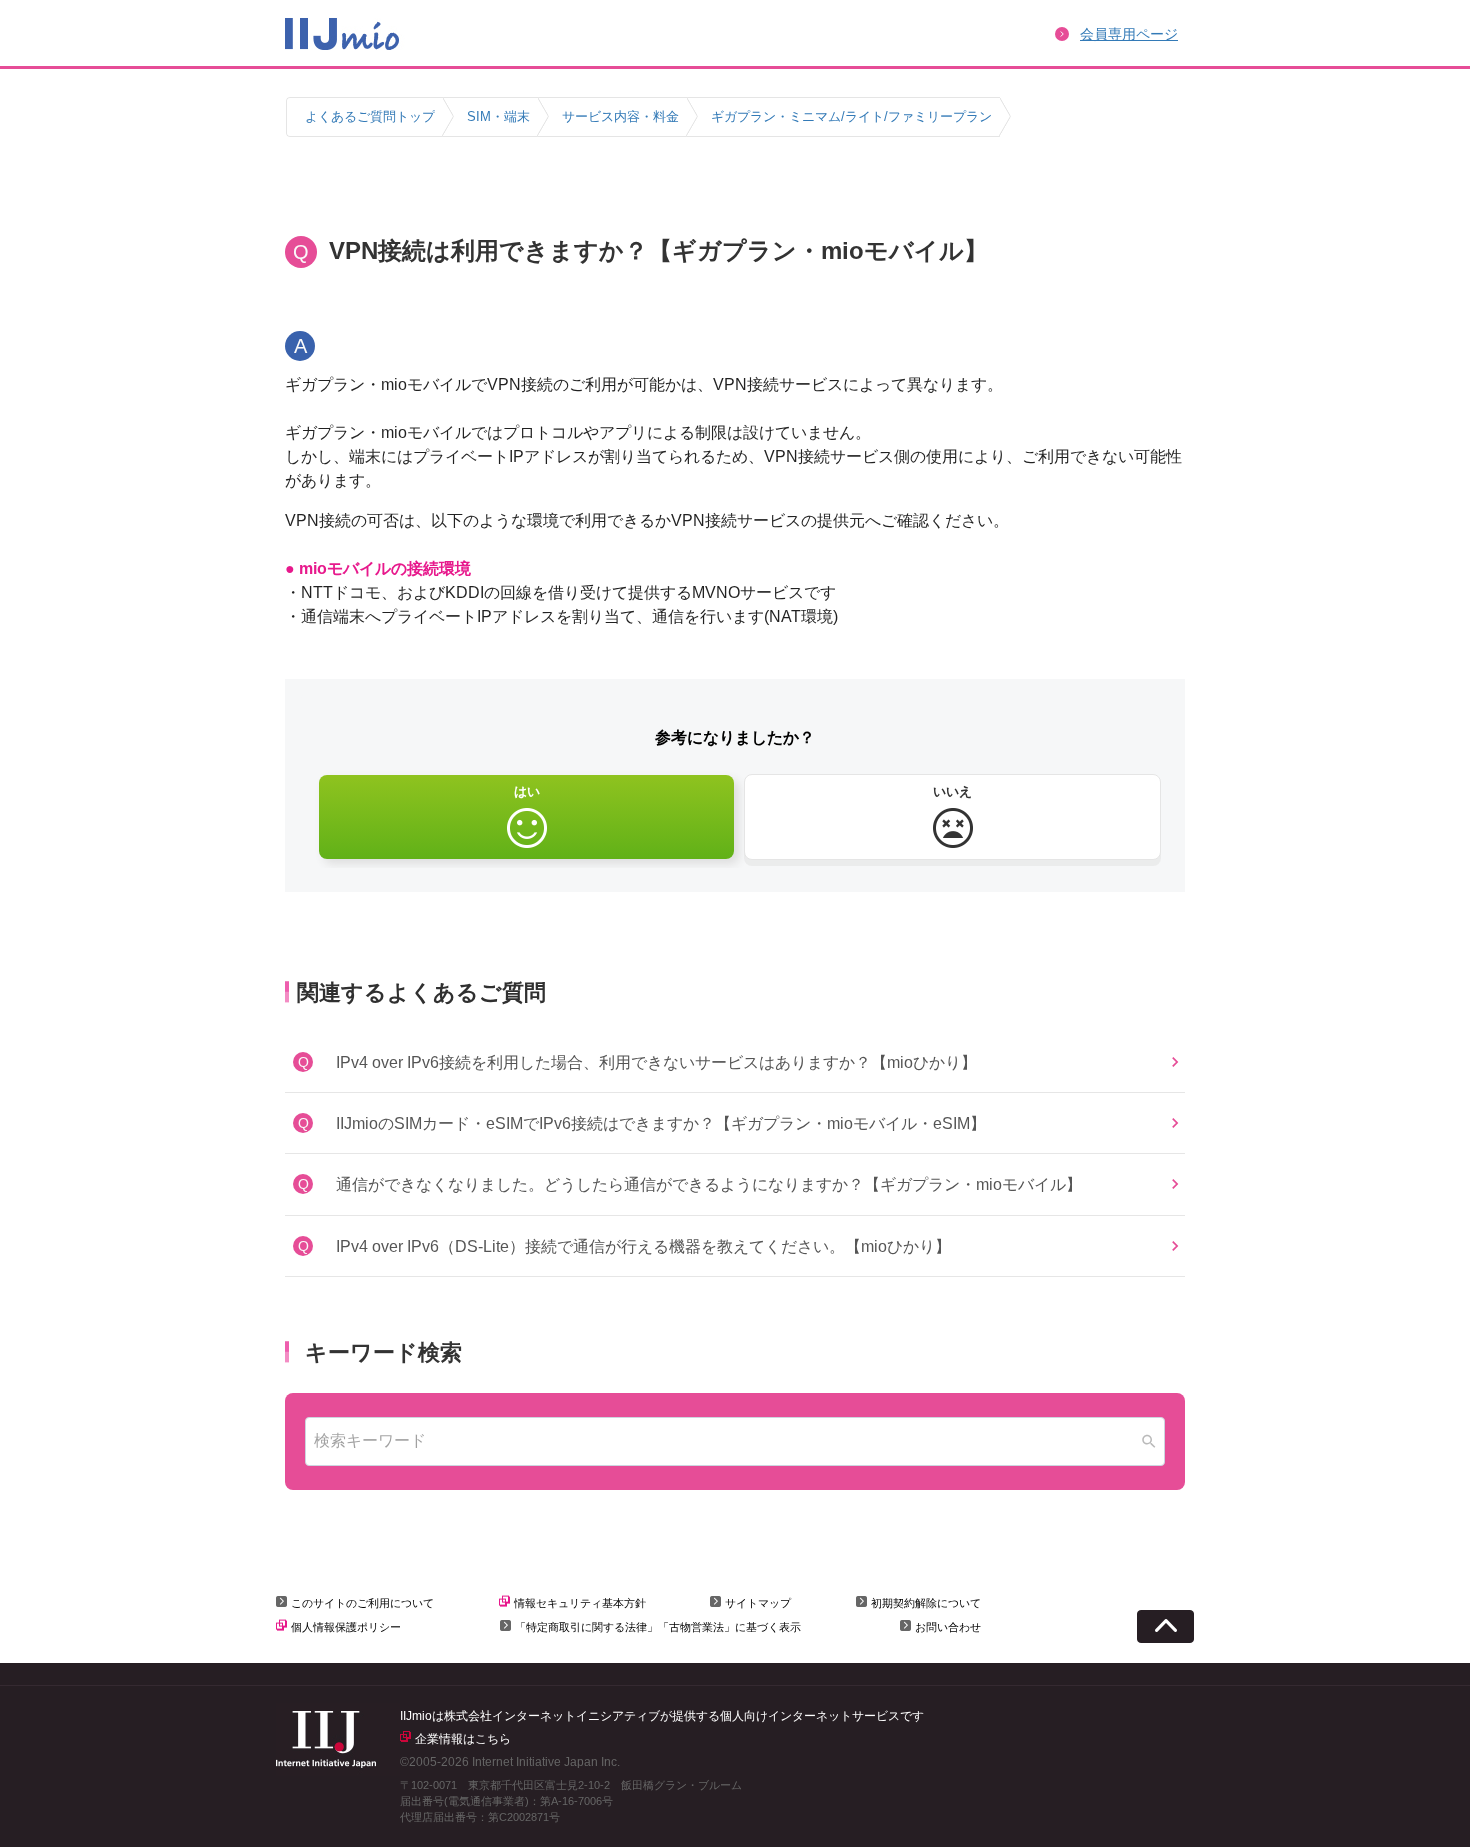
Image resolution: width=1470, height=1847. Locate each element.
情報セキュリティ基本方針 (580, 1603)
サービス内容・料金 (620, 116)
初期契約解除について (926, 1603)
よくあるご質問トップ (370, 116)
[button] (735, 1062)
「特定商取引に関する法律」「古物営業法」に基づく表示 (658, 1627)
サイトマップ (758, 1603)
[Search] (1149, 1441)
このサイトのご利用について (362, 1603)
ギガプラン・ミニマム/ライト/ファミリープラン (851, 116)
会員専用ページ (1129, 34)
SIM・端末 (498, 116)
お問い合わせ (948, 1627)
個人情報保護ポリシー (346, 1627)
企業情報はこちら (463, 1739)
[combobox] (735, 1441)
